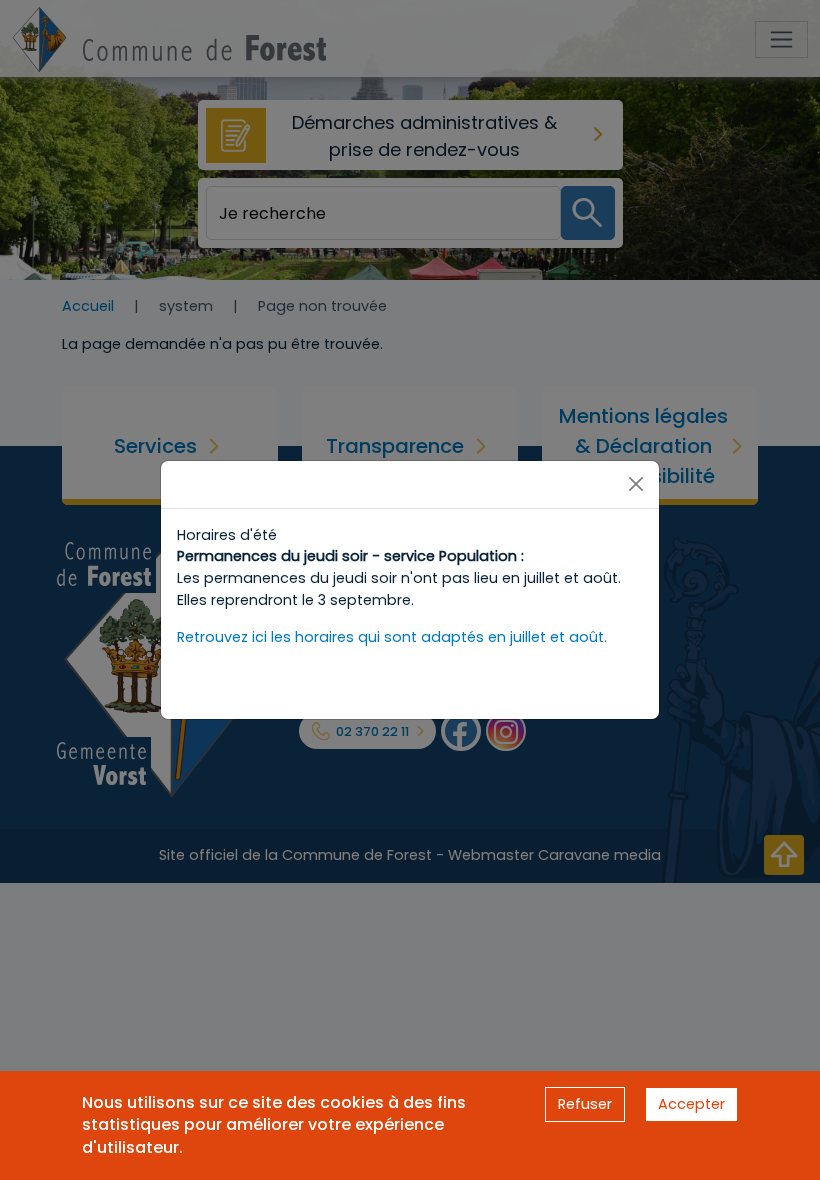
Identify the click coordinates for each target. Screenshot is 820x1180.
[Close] (636, 484)
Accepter (691, 1104)
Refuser (585, 1104)
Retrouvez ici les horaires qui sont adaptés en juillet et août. (392, 637)
